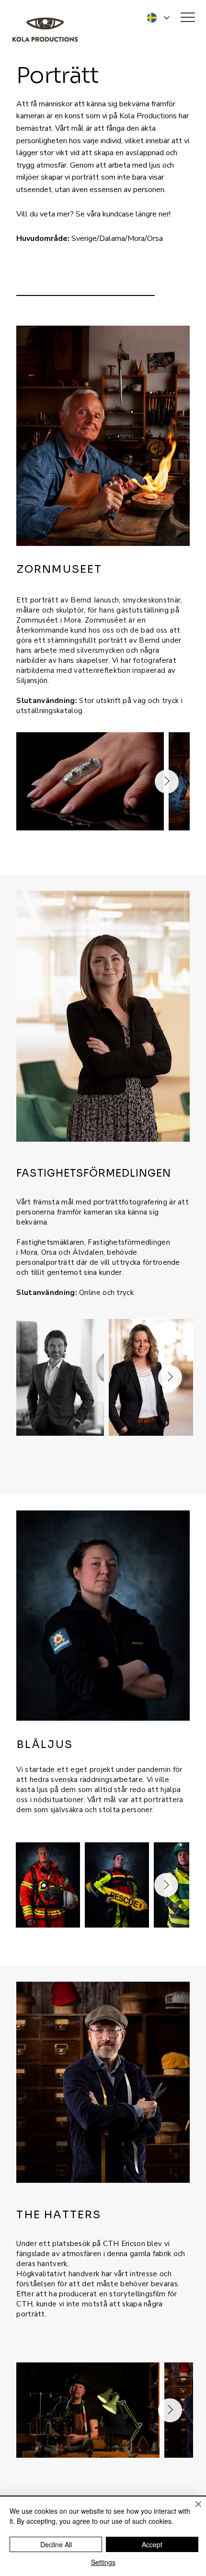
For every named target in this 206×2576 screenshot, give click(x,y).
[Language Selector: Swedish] (157, 18)
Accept (152, 2544)
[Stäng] (193, 2510)
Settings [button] (103, 2562)
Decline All (56, 2544)
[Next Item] (167, 782)
